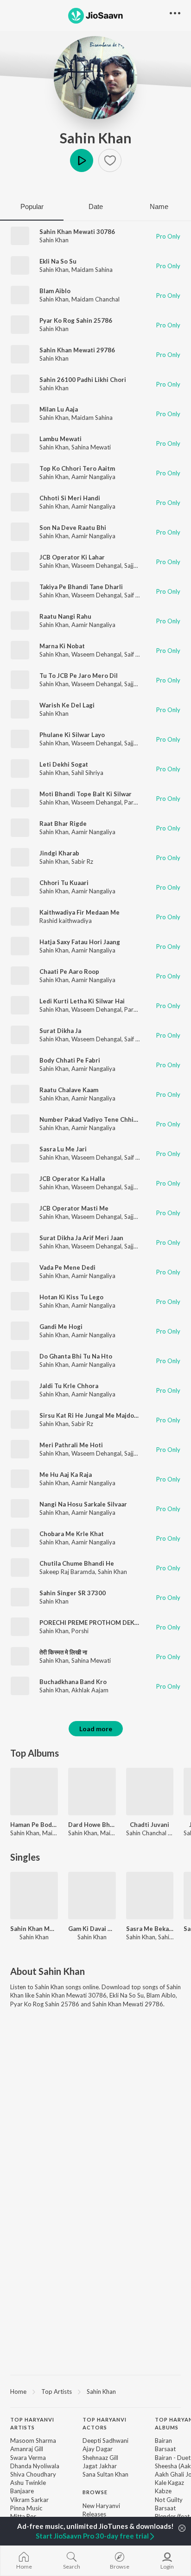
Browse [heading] (95, 2492)
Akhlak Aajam (90, 1690)
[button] (110, 160)
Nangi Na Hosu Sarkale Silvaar (83, 1504)
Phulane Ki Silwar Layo (72, 735)
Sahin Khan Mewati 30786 (77, 232)
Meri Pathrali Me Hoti (71, 1445)
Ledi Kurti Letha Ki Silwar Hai (82, 1001)
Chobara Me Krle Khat (72, 1534)
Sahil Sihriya (87, 773)
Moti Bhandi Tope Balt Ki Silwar (86, 794)
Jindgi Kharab (59, 853)
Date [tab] (96, 206)
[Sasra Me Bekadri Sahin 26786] (150, 1896)
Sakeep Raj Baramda (67, 1572)
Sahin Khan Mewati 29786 (77, 350)
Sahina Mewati (91, 447)
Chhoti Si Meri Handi (70, 498)
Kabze (163, 2491)
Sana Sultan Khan (105, 2474)
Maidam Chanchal (95, 299)
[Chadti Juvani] (150, 1792)
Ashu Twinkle (28, 2483)
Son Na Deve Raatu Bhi (73, 528)
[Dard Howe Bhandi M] (92, 1792)
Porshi (80, 1631)
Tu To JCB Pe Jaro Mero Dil (79, 676)
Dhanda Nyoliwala (35, 2466)
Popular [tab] (32, 206)
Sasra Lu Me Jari (63, 1149)
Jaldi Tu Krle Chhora (69, 1386)
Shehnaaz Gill (100, 2458)
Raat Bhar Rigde (63, 824)
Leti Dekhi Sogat (64, 764)
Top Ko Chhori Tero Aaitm (77, 468)
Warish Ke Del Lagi (67, 705)
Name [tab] (159, 206)
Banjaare (22, 2491)
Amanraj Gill (27, 2449)
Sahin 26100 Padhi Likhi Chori (83, 380)
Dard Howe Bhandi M (92, 1825)
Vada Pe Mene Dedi (67, 1267)
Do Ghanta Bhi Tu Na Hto (76, 1356)
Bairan (163, 2441)
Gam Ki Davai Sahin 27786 (92, 1929)
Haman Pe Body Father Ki (34, 1825)
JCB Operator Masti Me (74, 1208)
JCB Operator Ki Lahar (72, 557)
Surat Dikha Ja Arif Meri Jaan (81, 1238)
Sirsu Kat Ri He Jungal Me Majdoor (90, 1415)
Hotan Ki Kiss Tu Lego (71, 1297)
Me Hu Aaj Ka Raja (66, 1475)
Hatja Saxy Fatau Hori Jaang (80, 942)
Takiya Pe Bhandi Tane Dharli (81, 587)
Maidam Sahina (92, 270)
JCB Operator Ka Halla (72, 1179)
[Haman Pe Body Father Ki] (34, 1792)
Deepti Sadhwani (105, 2441)
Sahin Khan (96, 138)
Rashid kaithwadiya (66, 921)
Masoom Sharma (33, 2441)
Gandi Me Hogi (61, 1327)
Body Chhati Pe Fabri (70, 1060)
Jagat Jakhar (100, 2466)
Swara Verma (28, 2458)
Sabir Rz (82, 861)
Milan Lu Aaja (59, 409)
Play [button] (82, 160)
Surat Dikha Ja (60, 1031)
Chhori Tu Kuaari (64, 883)
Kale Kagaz (169, 2483)
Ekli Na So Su (58, 261)
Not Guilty (169, 2500)
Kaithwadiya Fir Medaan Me (80, 912)
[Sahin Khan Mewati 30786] (34, 1896)
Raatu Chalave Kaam (69, 1090)
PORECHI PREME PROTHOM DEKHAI (92, 1623)
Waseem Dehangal (96, 566)
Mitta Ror (23, 2516)
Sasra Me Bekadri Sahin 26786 (150, 1929)
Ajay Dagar (98, 2449)
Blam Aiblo (55, 291)
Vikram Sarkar (29, 2500)
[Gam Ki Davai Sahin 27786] (92, 1896)
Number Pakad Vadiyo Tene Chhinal (91, 1119)
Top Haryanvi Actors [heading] (105, 2423)
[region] (95, 2391)
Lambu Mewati (60, 439)
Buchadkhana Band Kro (73, 1682)
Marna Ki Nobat (62, 646)
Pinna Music (26, 2508)
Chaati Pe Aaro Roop (69, 971)
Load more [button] (96, 1729)
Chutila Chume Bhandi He (77, 1563)
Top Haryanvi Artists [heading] (32, 2423)
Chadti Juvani (150, 1825)
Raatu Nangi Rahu (65, 616)
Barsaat (165, 2449)
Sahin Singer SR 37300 (73, 1593)
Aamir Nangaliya (93, 477)
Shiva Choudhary (33, 2474)
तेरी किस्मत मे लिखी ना (63, 1652)
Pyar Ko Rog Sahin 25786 (76, 320)
